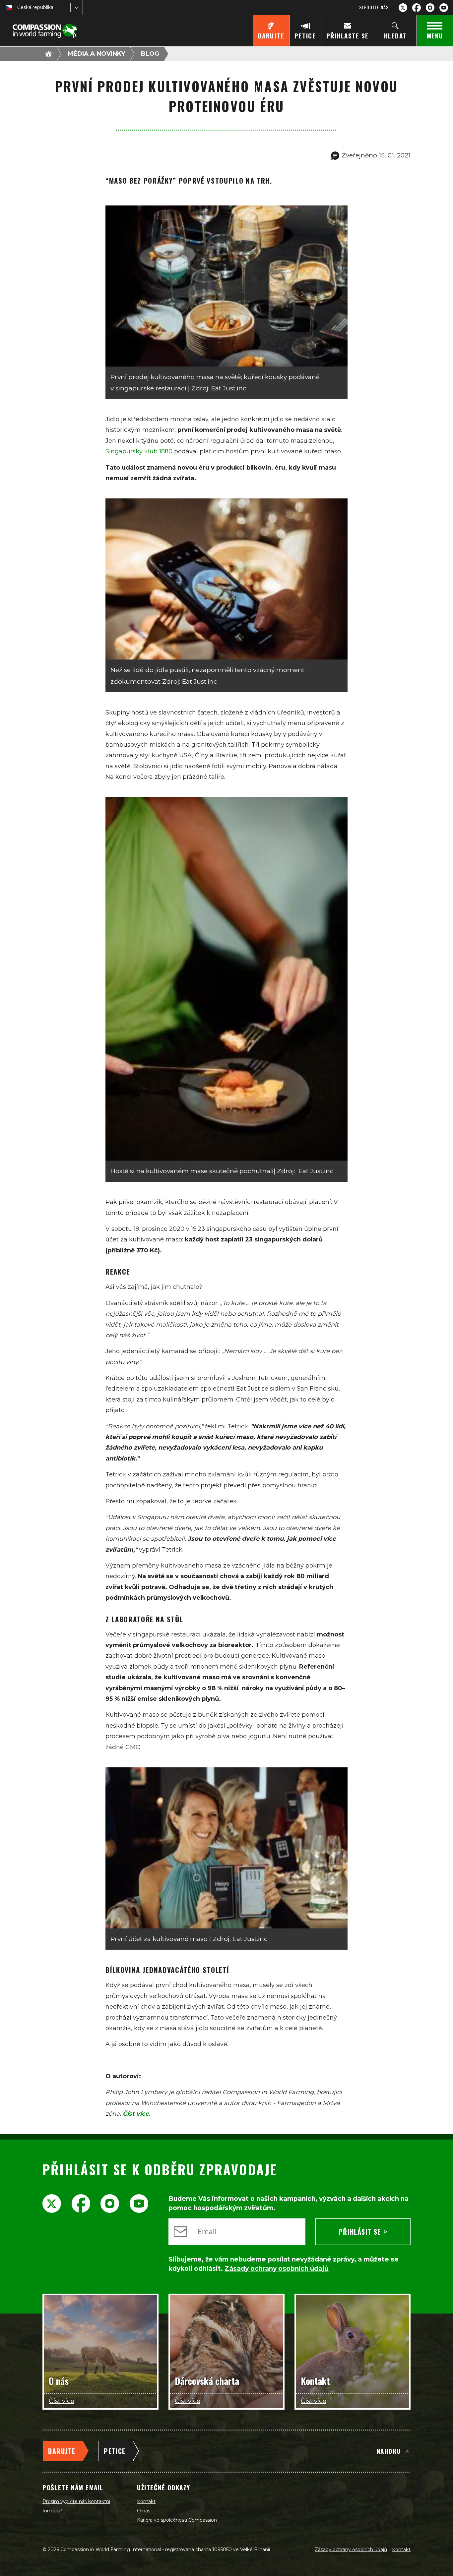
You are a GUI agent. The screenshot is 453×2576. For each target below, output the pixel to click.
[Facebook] (417, 8)
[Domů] (48, 54)
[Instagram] (430, 8)
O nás (144, 2511)
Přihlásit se (360, 2232)
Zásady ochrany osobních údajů (351, 2549)
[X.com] (403, 8)
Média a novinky (96, 54)
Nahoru (389, 2451)
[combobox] (18, 7)
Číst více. (137, 2114)
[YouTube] (444, 8)
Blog (150, 54)
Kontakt (146, 2501)
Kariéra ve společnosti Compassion (177, 2520)
